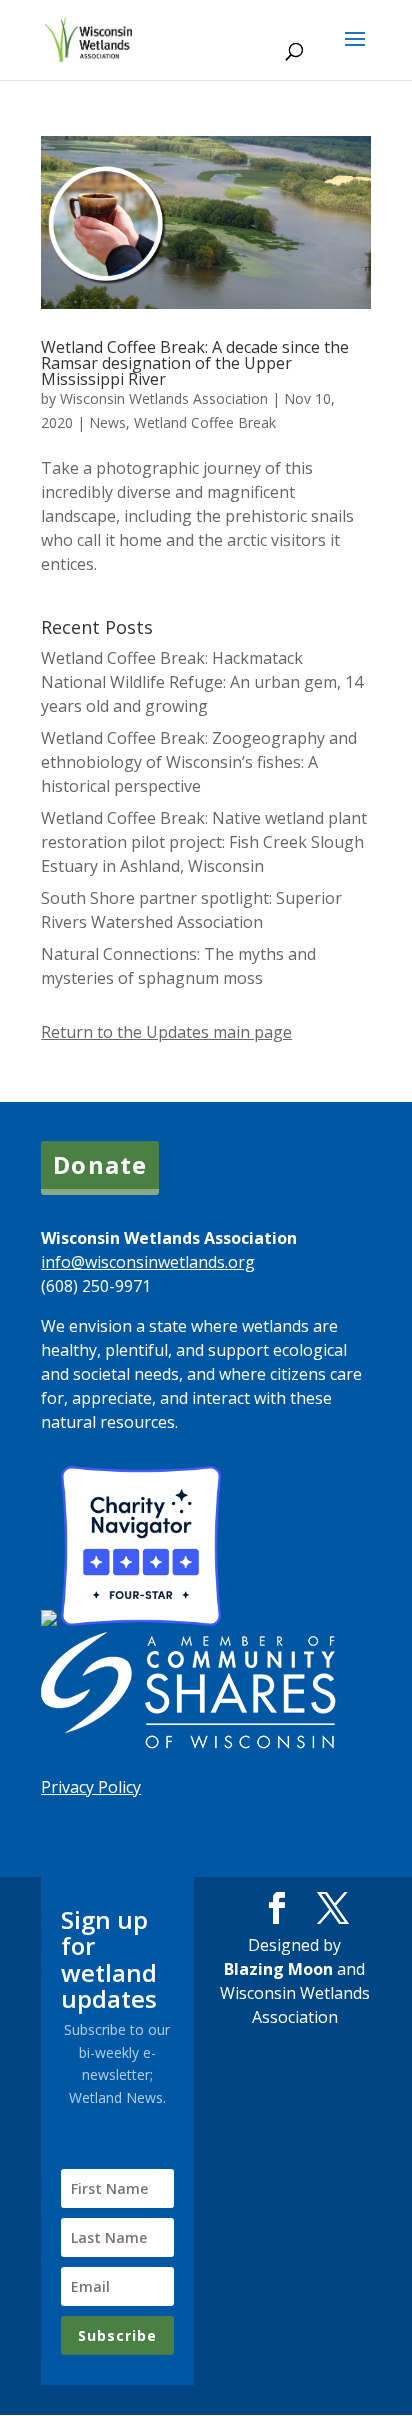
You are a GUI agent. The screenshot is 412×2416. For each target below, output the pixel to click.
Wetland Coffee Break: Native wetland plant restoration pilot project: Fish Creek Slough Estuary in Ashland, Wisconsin (204, 842)
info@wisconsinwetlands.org (148, 1262)
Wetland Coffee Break (205, 422)
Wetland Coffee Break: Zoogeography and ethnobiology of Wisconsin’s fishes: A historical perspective (199, 762)
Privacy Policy (91, 1787)
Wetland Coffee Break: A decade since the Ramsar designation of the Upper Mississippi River (195, 363)
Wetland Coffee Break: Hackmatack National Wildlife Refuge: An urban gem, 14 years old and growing (202, 682)
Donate (100, 1164)
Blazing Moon (278, 1969)
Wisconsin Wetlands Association (164, 398)
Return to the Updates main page (166, 1032)
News (107, 422)
